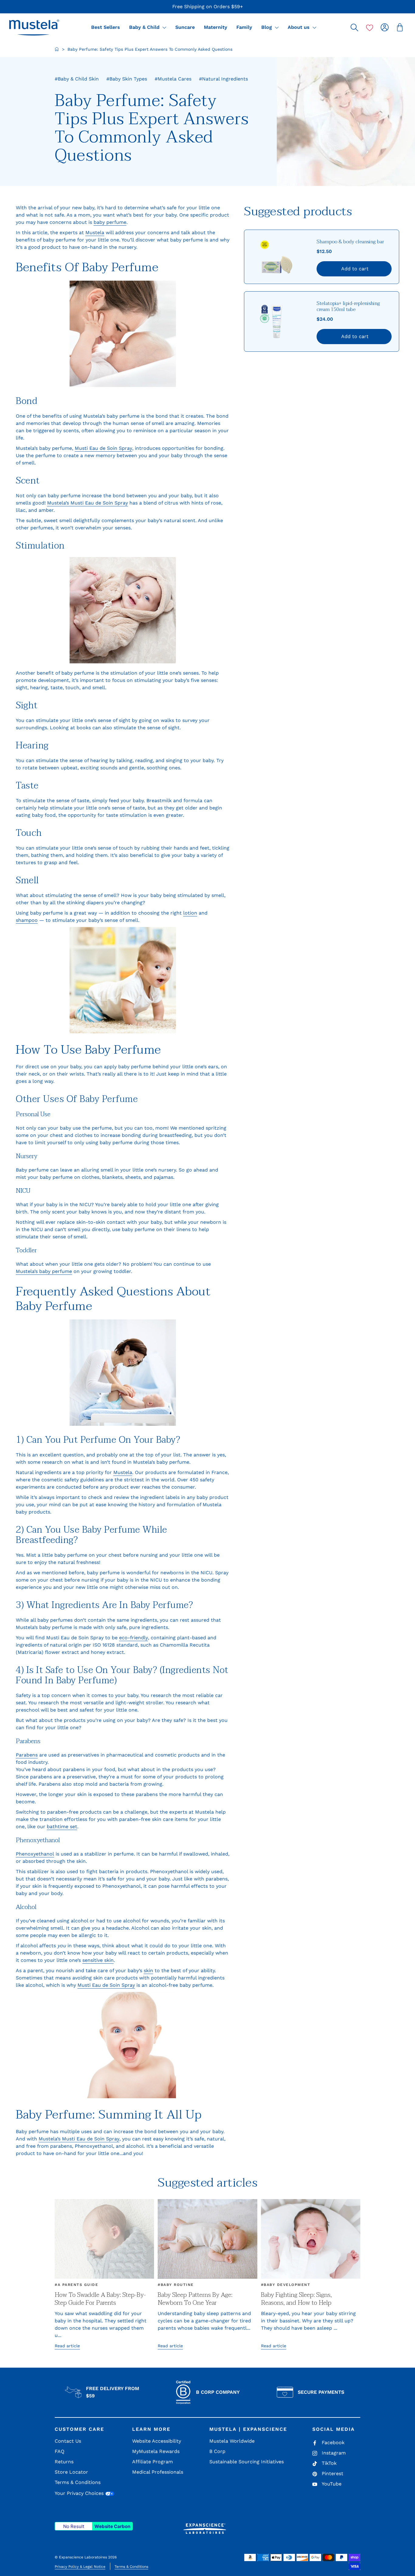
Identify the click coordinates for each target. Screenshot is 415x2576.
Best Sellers (106, 27)
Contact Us (68, 2441)
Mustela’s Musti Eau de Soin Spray (87, 503)
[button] (34, 27)
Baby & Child (145, 27)
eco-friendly (134, 1638)
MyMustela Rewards (156, 2451)
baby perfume (110, 222)
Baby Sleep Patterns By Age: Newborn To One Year (195, 2299)
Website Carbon (112, 2526)
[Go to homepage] (57, 49)
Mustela (95, 233)
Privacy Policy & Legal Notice (80, 2567)
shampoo (27, 920)
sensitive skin (98, 1960)
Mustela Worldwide (232, 2441)
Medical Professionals (158, 2472)
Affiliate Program (153, 2462)
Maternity (216, 27)
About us (299, 27)
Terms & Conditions (78, 2482)
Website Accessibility (157, 2441)
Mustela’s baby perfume (44, 1271)
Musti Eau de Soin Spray (103, 448)
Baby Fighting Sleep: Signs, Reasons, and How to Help (296, 2299)
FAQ (60, 2451)
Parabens (27, 1755)
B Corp (217, 2451)
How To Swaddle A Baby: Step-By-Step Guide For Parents (100, 2299)
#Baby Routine (176, 2285)
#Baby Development (286, 2285)
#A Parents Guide (76, 2285)
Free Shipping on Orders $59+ (208, 7)
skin (148, 1970)
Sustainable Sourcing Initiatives (247, 2462)
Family (244, 27)
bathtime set (62, 1827)
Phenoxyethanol (35, 1854)
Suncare (185, 27)
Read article (67, 2346)
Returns (64, 2462)
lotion (190, 913)
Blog (267, 27)
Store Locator (71, 2472)
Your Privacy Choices (80, 2493)
